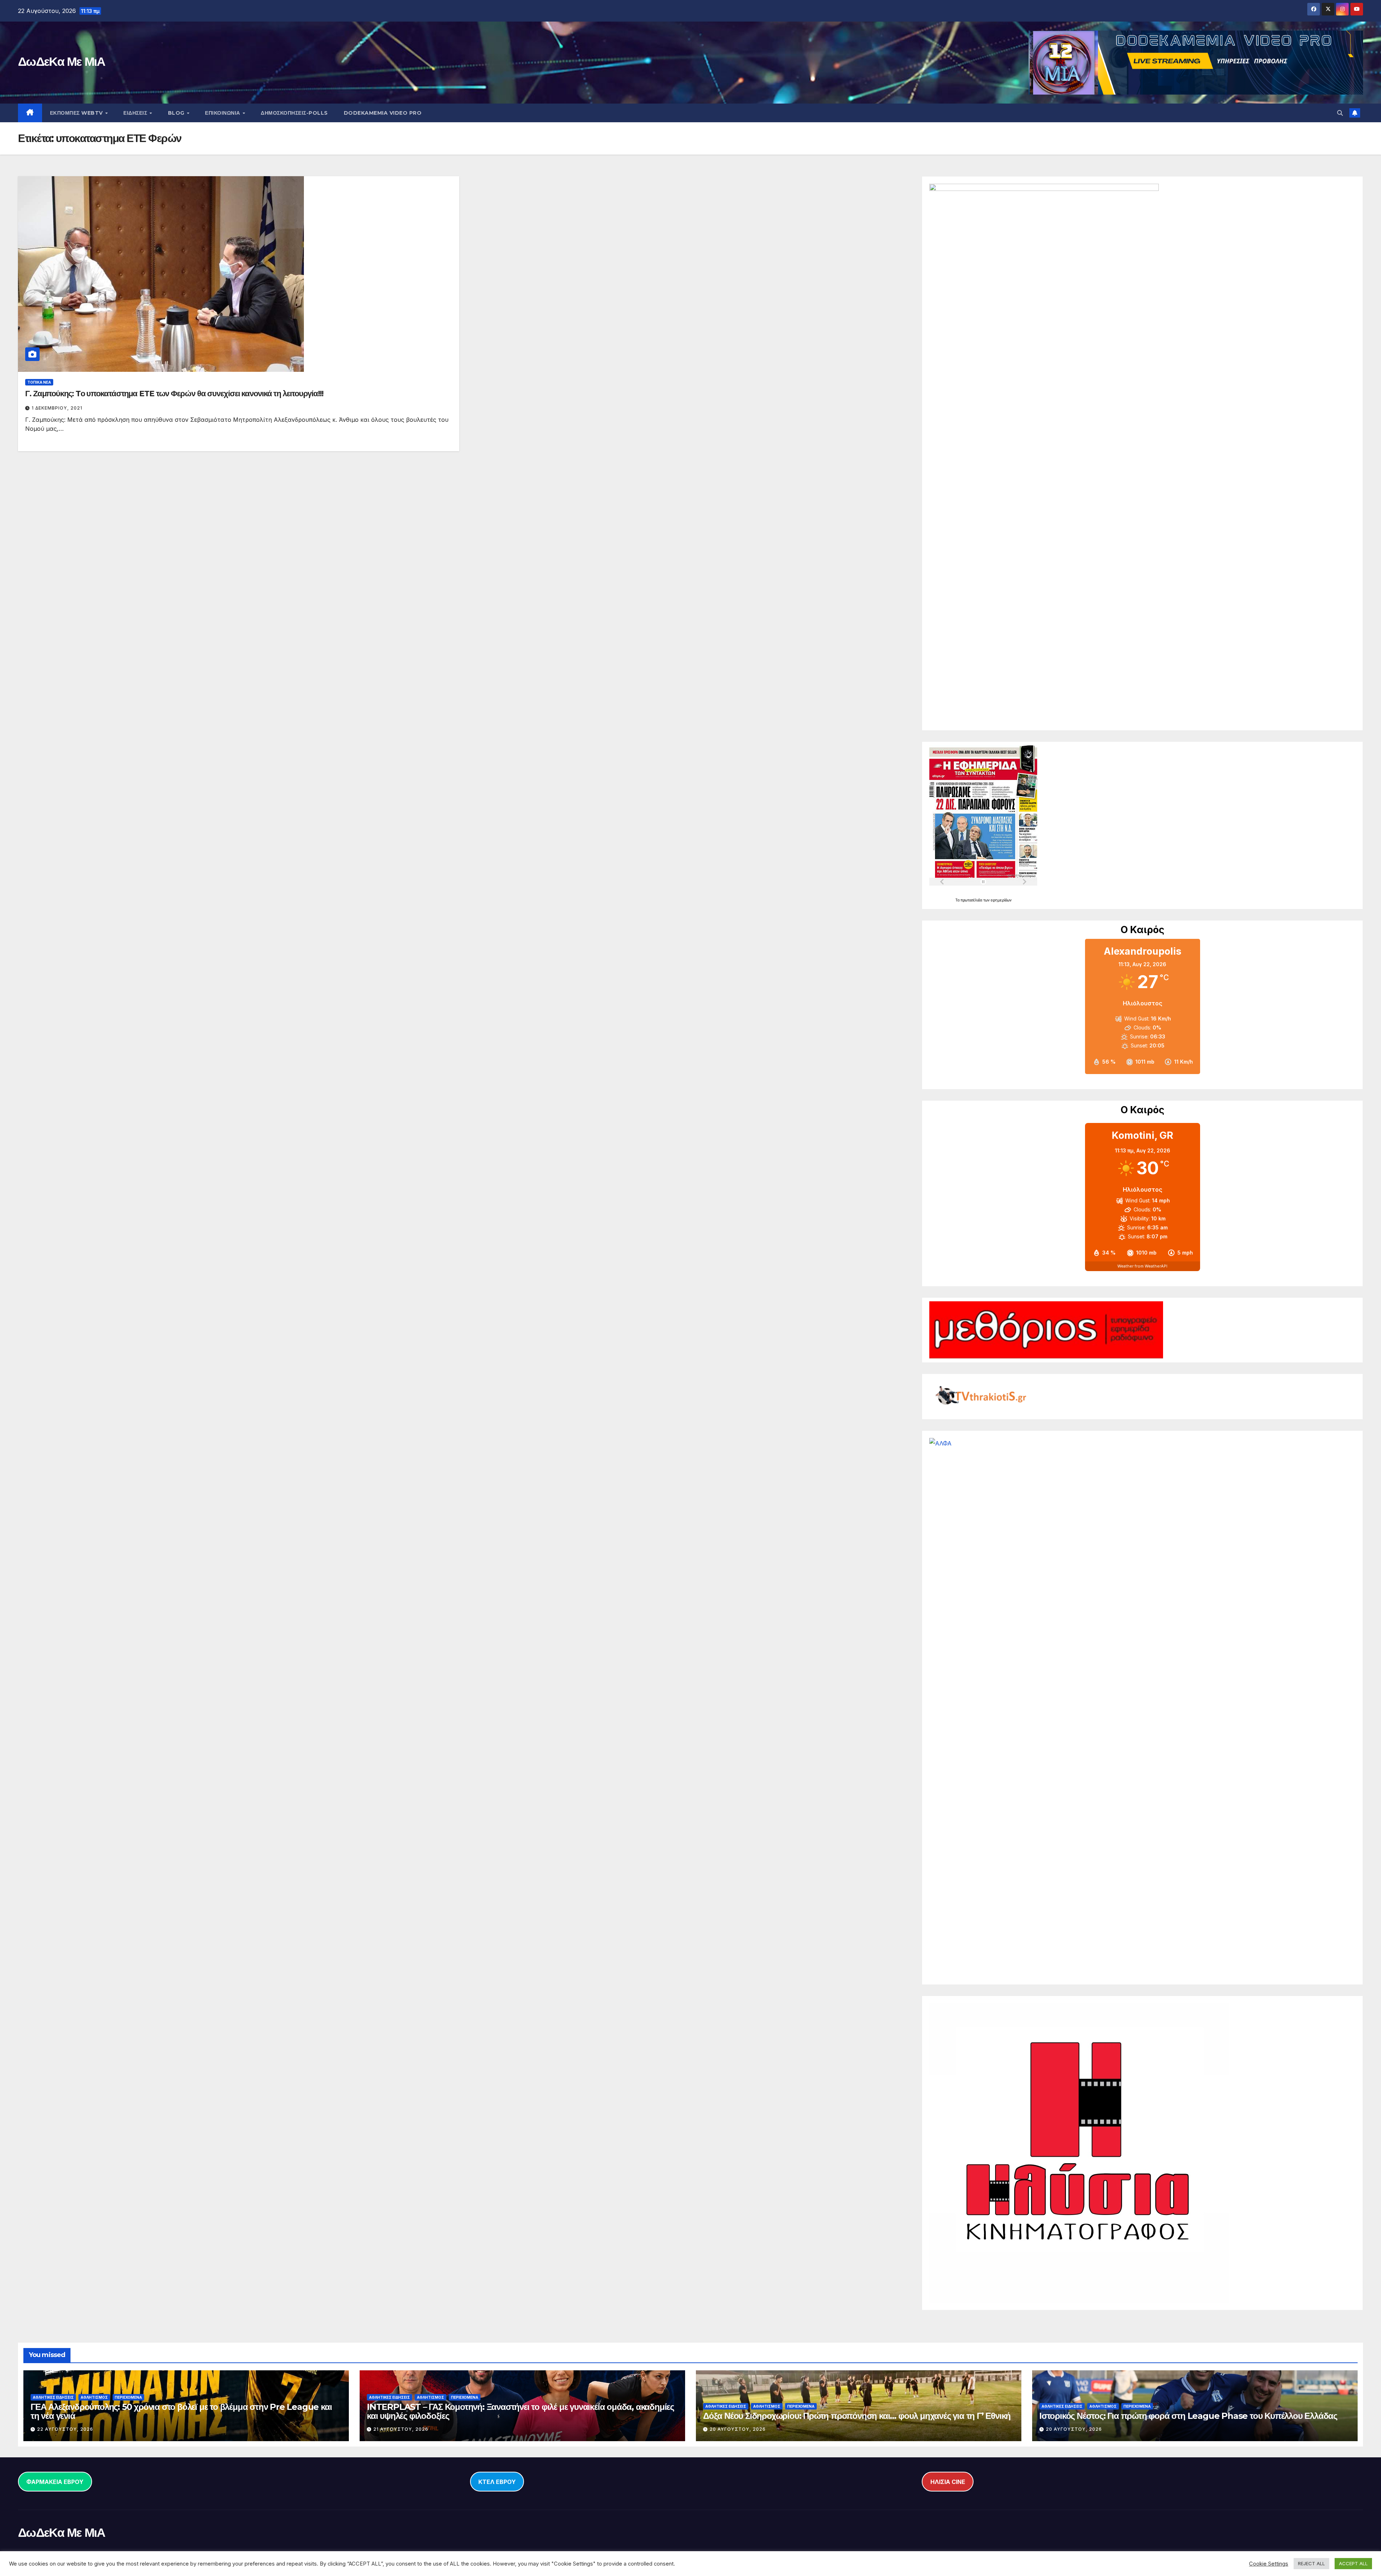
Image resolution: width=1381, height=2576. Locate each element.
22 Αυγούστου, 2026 (65, 2429)
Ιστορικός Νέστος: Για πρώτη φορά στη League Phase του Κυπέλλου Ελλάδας (1188, 2416)
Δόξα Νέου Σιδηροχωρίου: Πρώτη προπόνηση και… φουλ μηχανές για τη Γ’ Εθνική (857, 2416)
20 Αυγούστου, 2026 (738, 2429)
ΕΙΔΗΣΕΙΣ (136, 113)
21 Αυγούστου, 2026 (401, 2429)
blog (177, 113)
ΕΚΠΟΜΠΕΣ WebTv (77, 113)
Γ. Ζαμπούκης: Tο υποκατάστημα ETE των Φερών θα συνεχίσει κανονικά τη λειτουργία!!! (174, 394)
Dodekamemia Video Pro (383, 113)
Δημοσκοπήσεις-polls (294, 113)
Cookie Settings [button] (1269, 2564)
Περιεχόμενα (128, 2397)
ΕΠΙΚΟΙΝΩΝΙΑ (223, 113)
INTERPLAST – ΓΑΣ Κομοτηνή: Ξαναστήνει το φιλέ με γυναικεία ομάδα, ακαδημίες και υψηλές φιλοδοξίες (520, 2411)
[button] (1340, 113)
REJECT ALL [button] (1311, 2563)
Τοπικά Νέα (39, 382)
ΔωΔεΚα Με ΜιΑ (61, 61)
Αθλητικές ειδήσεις (53, 2397)
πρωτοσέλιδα (972, 900)
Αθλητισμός (94, 2397)
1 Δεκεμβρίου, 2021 (57, 408)
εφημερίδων (1001, 900)
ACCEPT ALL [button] (1353, 2563)
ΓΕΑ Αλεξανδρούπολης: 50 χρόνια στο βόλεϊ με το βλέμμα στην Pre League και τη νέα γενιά (181, 2411)
